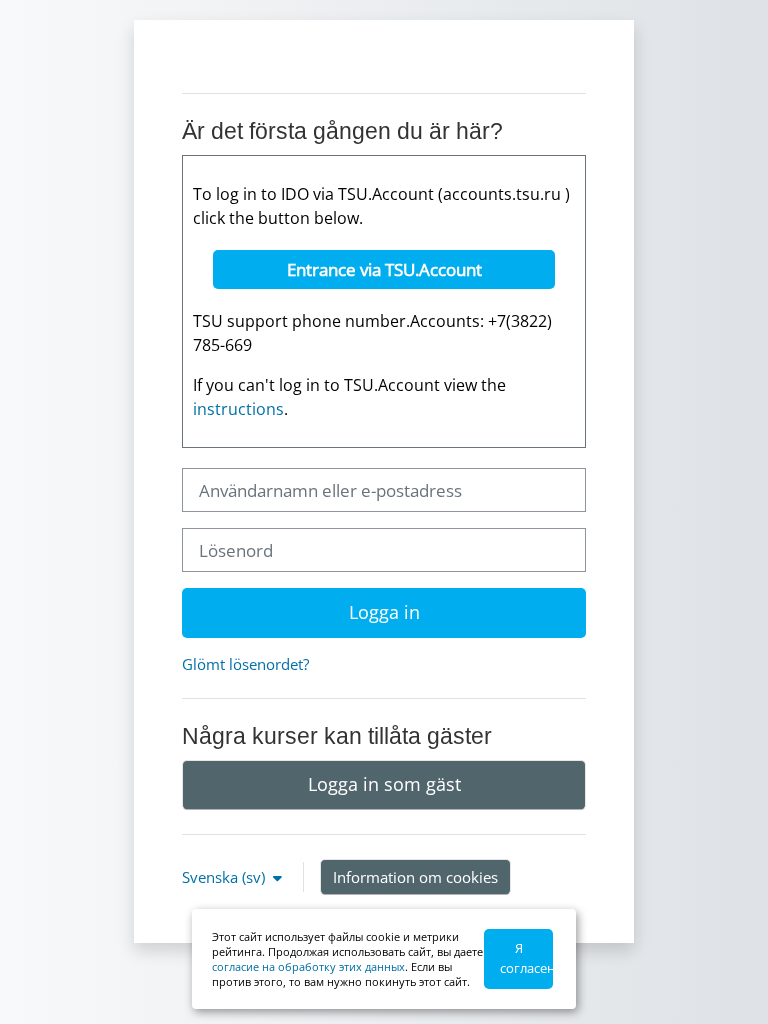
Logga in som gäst (384, 784)
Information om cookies (415, 877)
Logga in (384, 612)
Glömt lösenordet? (245, 664)
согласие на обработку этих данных (308, 966)
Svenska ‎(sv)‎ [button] (225, 877)
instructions (238, 409)
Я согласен (526, 958)
